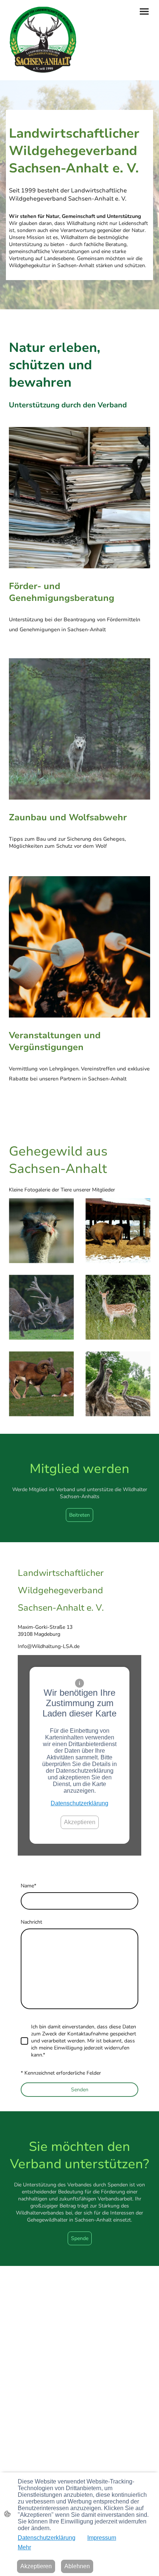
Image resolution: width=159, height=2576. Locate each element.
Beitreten (79, 1515)
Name (28, 1886)
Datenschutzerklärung (79, 1803)
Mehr (24, 2547)
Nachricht (31, 1922)
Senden (80, 2090)
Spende (80, 2238)
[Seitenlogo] (43, 40)
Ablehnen (77, 2566)
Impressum (102, 2538)
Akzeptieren (80, 1822)
